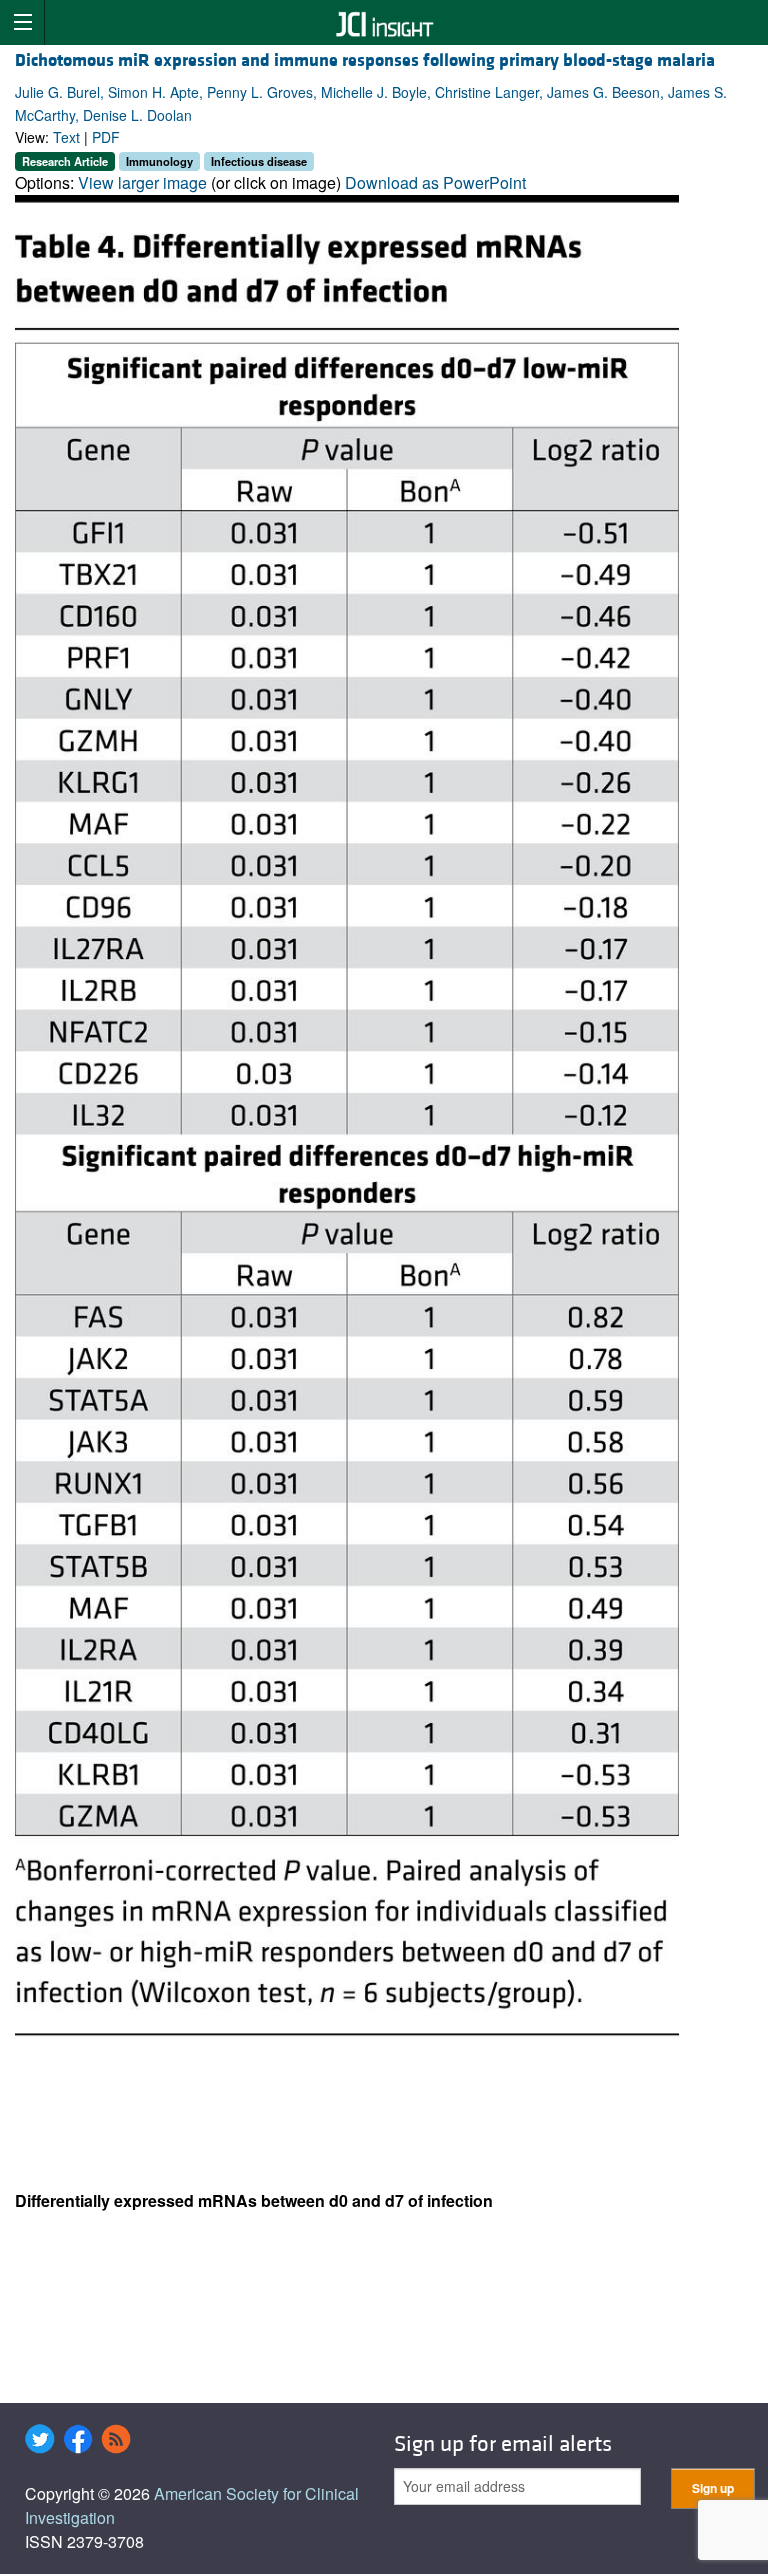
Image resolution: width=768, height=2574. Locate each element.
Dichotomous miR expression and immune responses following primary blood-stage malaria (365, 60)
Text (66, 137)
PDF (106, 137)
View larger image (142, 182)
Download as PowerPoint (435, 182)
